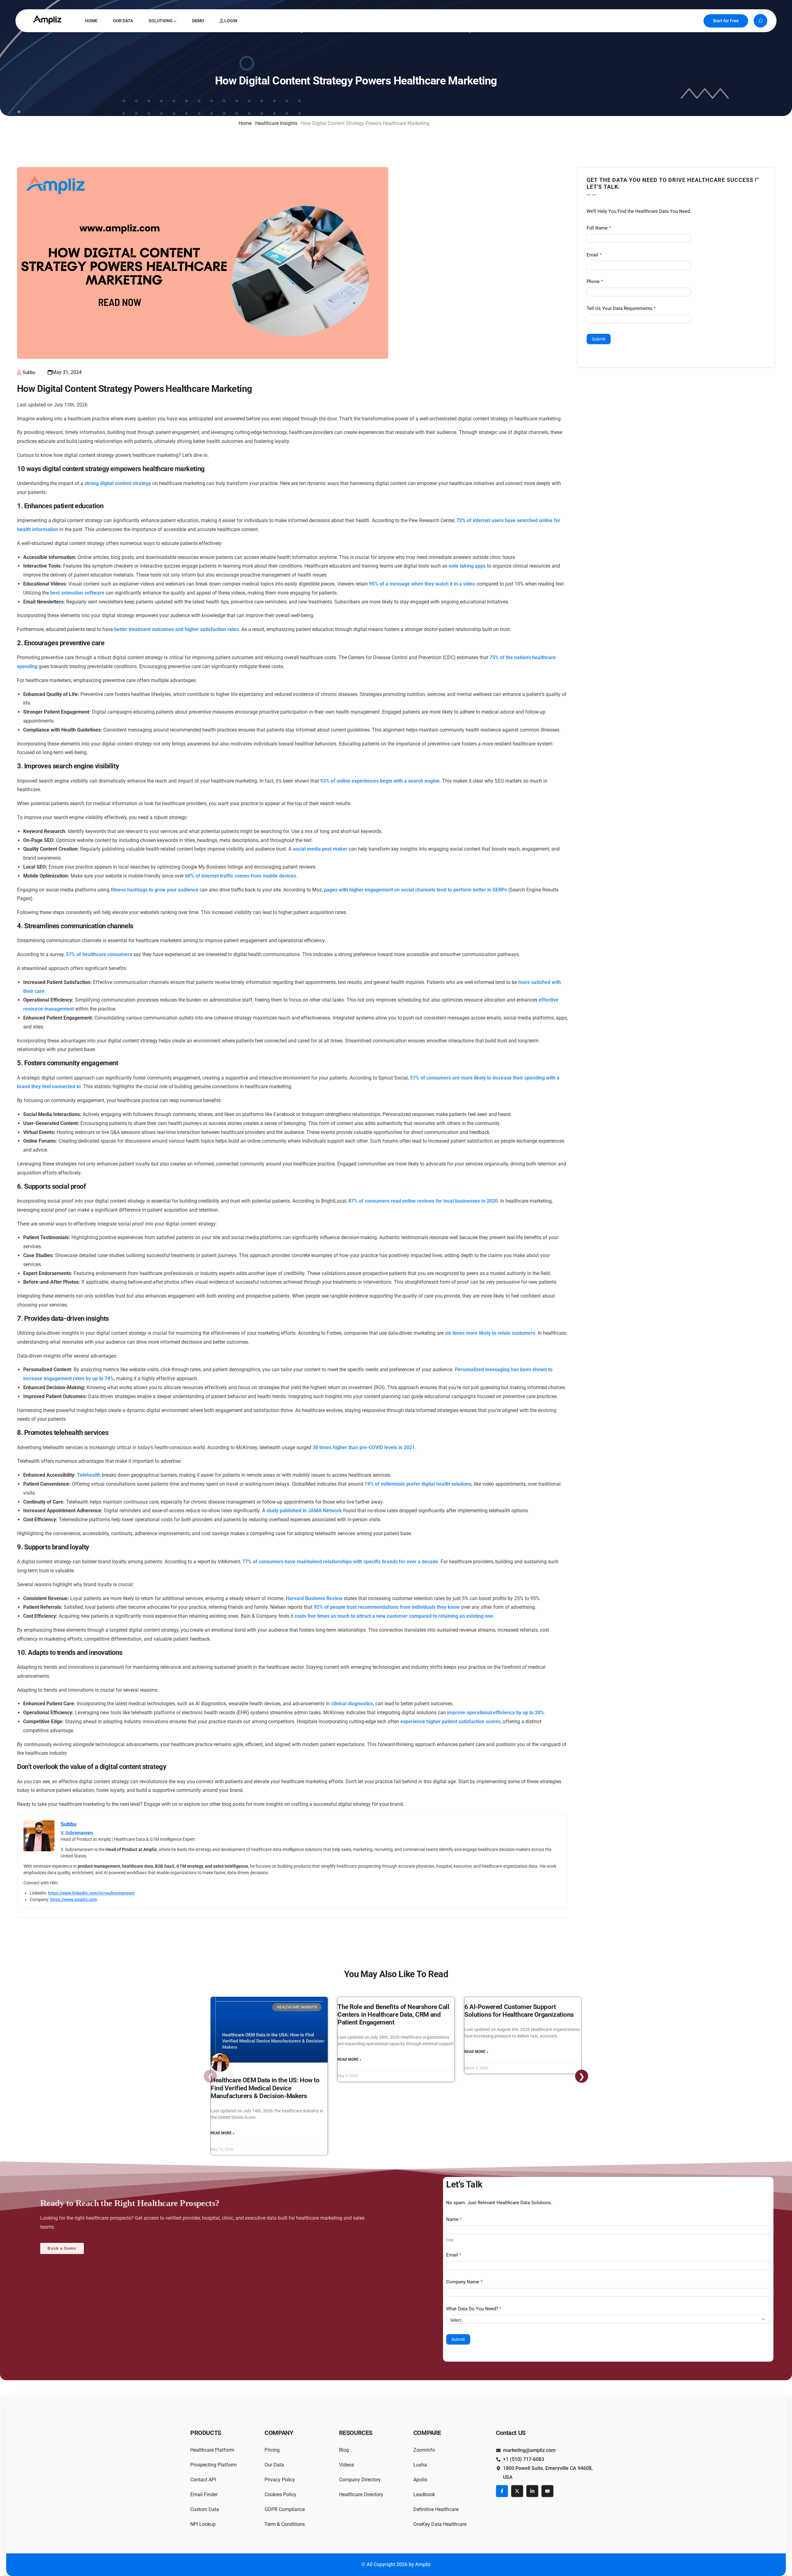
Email (594, 255)
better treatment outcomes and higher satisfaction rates (176, 629)
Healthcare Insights (276, 123)
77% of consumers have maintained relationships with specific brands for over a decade (340, 1562)
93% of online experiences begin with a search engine (380, 781)
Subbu (29, 372)
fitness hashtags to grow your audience (155, 890)
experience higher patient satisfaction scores (450, 1722)
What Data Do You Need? (474, 2309)
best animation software (77, 593)
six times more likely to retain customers (490, 1333)
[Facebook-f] (502, 2491)
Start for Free (726, 21)
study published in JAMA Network (304, 1511)
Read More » (223, 2133)
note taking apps (467, 566)
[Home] (48, 20)
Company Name (464, 2282)
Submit (599, 339)
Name (454, 2219)
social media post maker (320, 849)
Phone (595, 281)
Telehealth (89, 1475)
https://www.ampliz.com (74, 1900)
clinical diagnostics (352, 1704)
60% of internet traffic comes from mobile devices (241, 876)
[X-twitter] (517, 2491)
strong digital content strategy (118, 483)
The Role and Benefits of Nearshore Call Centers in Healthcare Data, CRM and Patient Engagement (394, 2015)
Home (245, 123)
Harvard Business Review (314, 1598)
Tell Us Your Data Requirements (621, 308)
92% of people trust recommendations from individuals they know (387, 1607)
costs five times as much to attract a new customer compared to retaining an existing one (394, 1616)
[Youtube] (547, 2491)
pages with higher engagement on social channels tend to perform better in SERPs (415, 890)
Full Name (599, 228)
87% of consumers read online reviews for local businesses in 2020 (423, 1201)
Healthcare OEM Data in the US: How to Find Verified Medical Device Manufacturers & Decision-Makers (265, 2088)
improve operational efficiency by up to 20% (496, 1713)
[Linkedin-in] (532, 2491)
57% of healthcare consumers (99, 954)
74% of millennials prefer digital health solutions (418, 1484)
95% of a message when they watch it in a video (422, 584)
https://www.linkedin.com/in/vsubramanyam (91, 1893)
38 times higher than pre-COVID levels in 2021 (364, 1447)
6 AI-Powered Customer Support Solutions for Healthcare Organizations (519, 2011)
